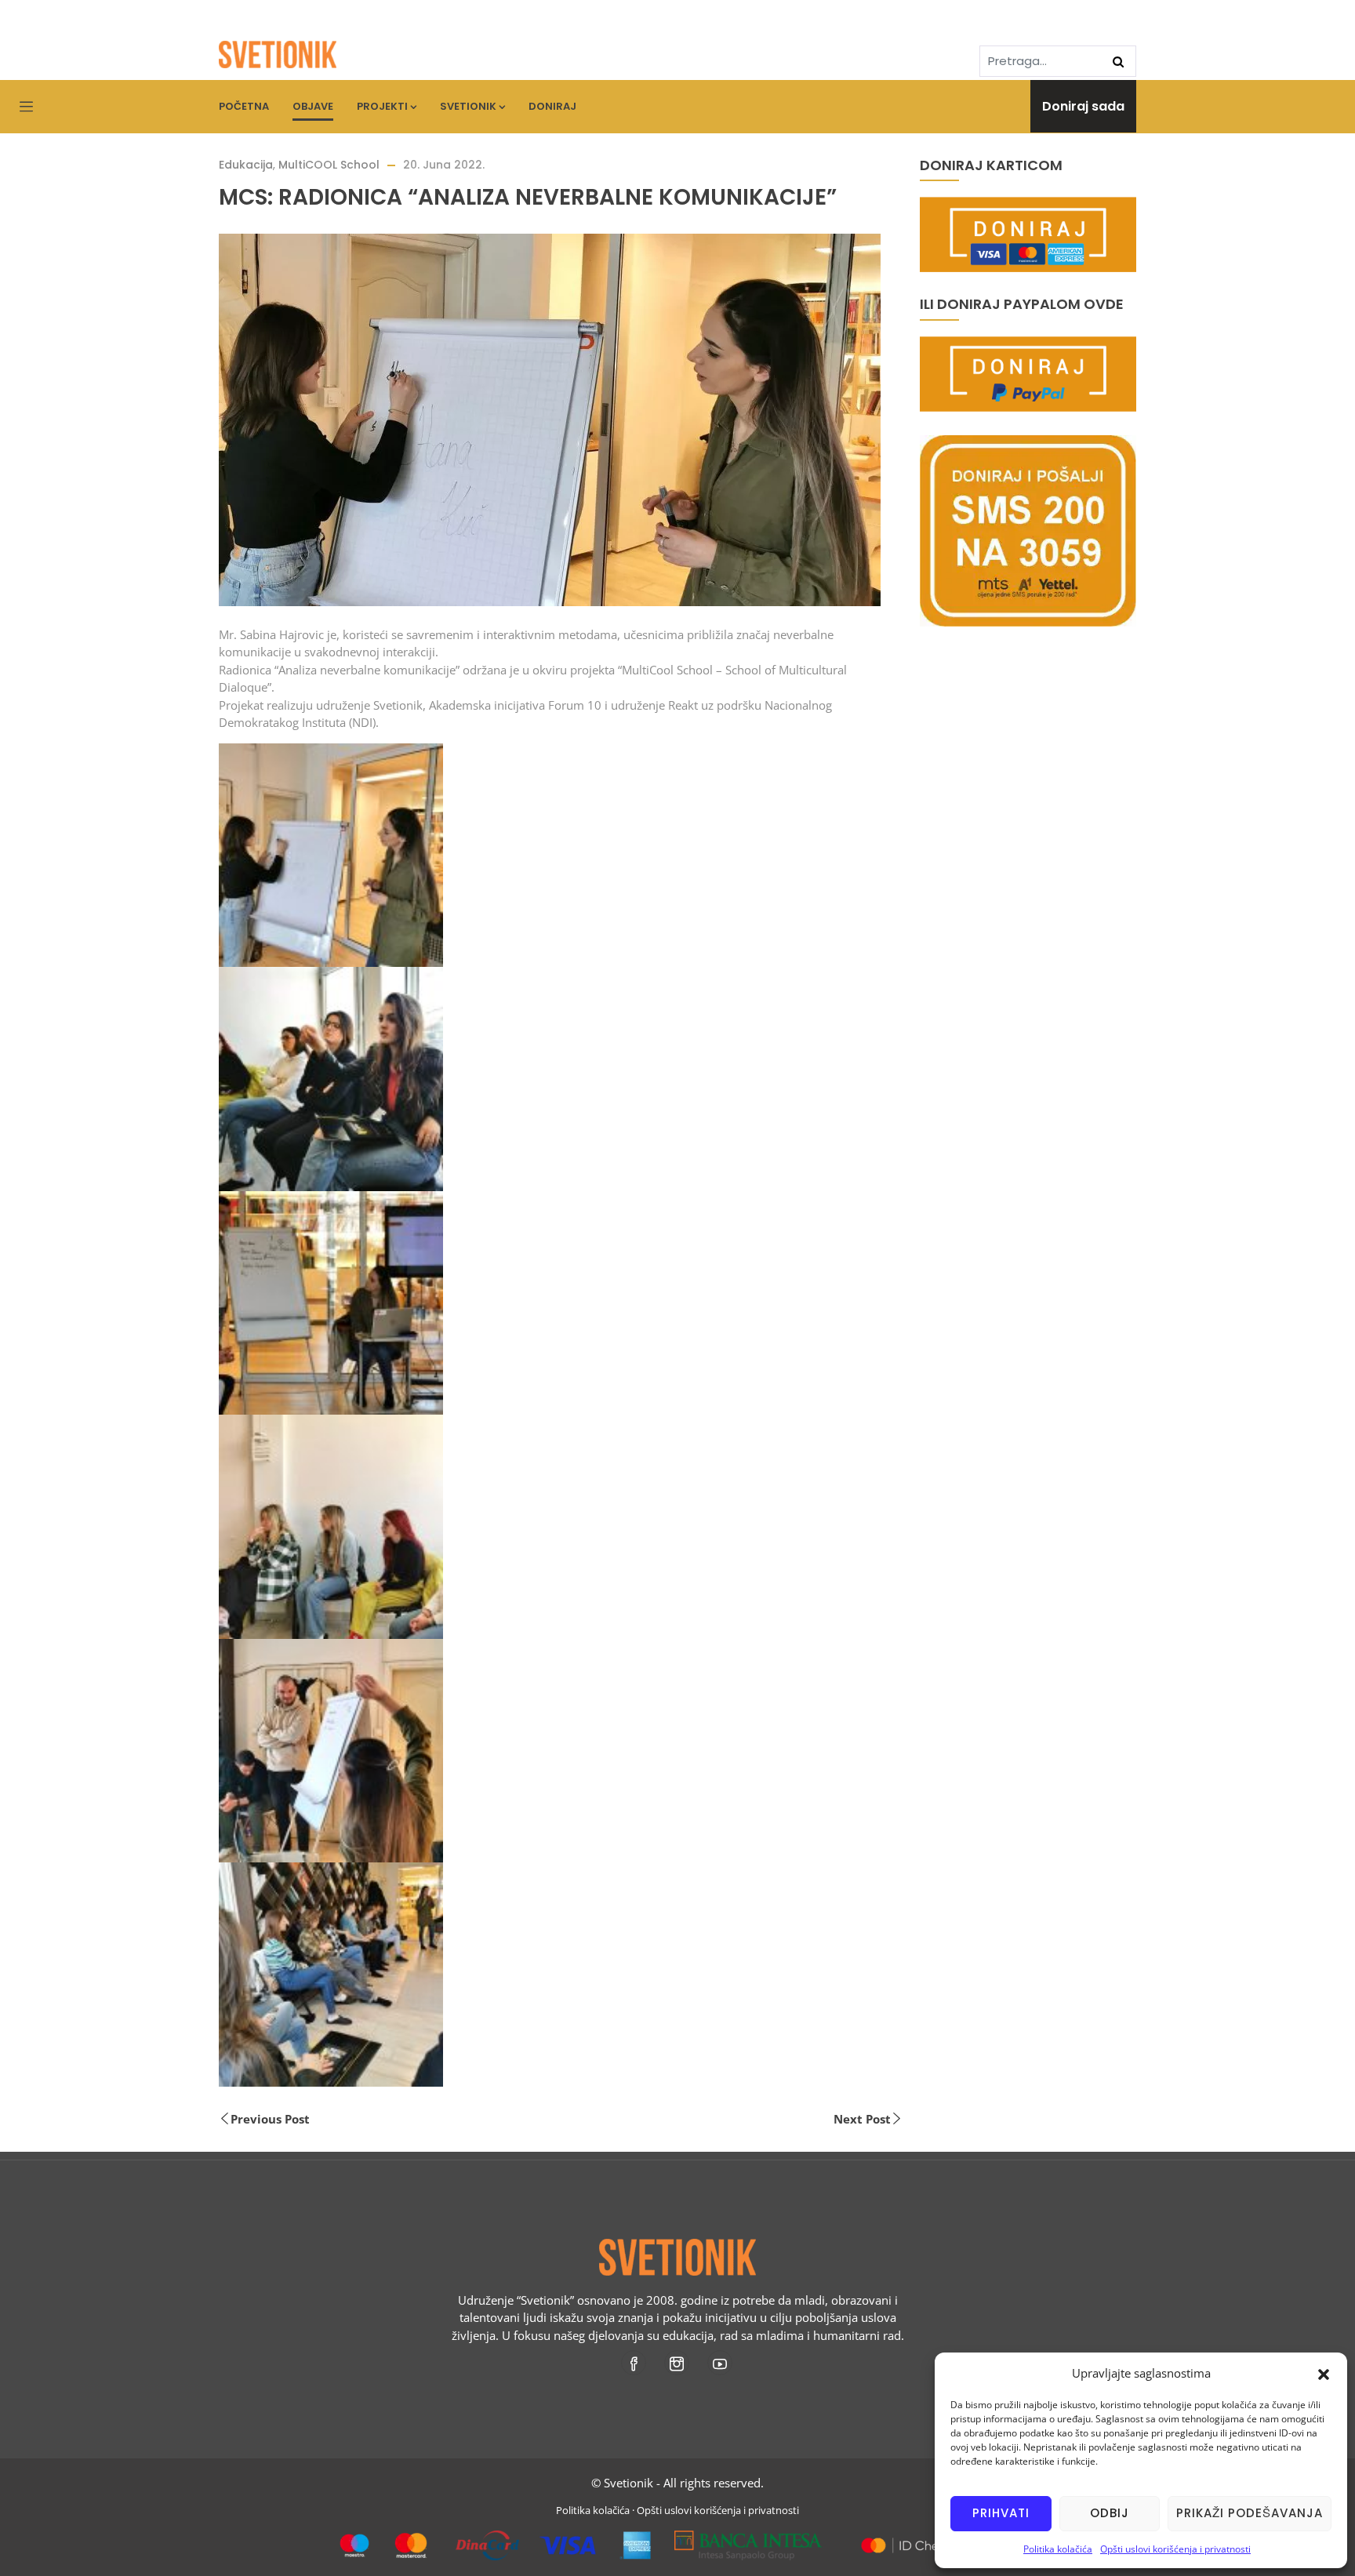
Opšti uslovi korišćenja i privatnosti (1175, 2549)
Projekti (382, 106)
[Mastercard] (906, 2539)
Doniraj (552, 106)
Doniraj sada (1083, 106)
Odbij (1110, 2513)
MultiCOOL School (329, 165)
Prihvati (1001, 2513)
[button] (1324, 2373)
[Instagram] (678, 2363)
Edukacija (246, 165)
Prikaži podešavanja (1250, 2513)
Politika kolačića (1058, 2549)
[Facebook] (635, 2363)
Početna (244, 106)
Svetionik (468, 106)
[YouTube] (721, 2363)
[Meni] (26, 107)
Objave (313, 106)
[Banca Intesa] (748, 2539)
